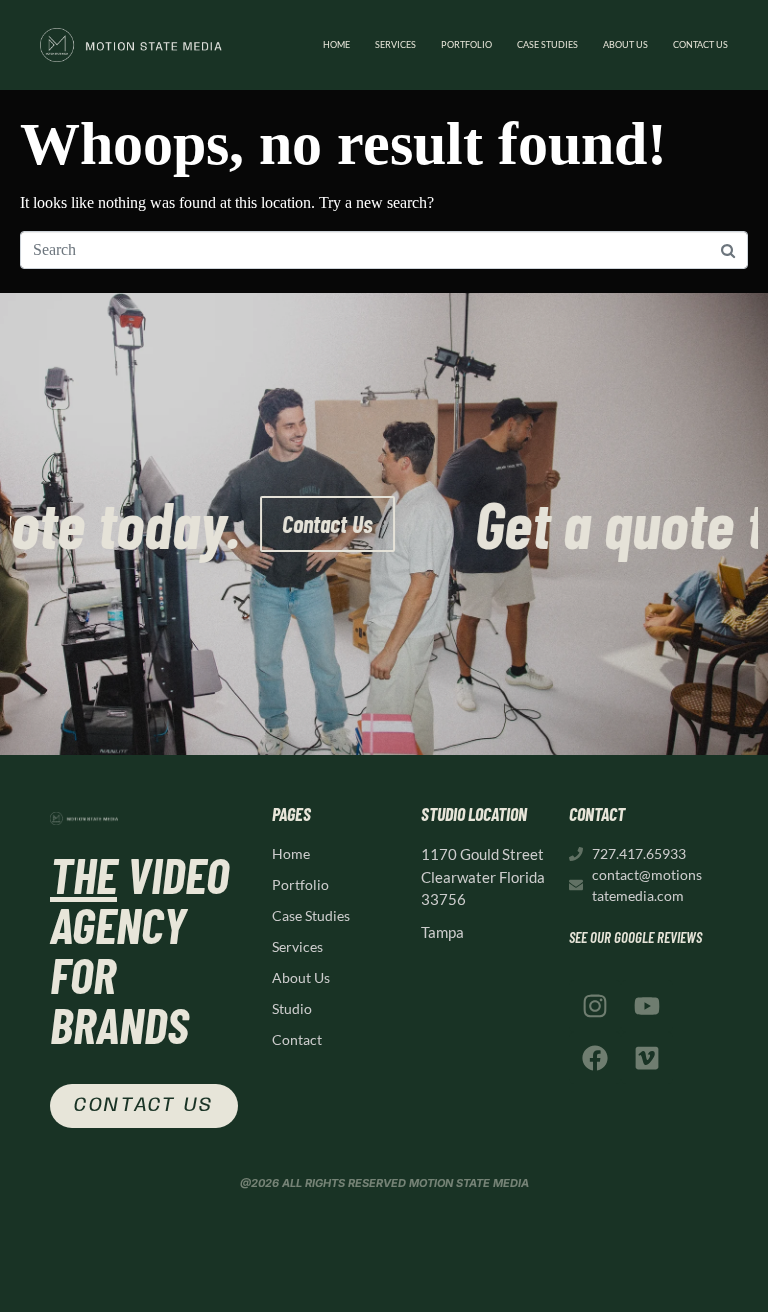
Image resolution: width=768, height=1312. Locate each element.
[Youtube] (647, 1006)
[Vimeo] (647, 1058)
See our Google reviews (635, 937)
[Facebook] (595, 1058)
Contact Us (480, 523)
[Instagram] (595, 1006)
